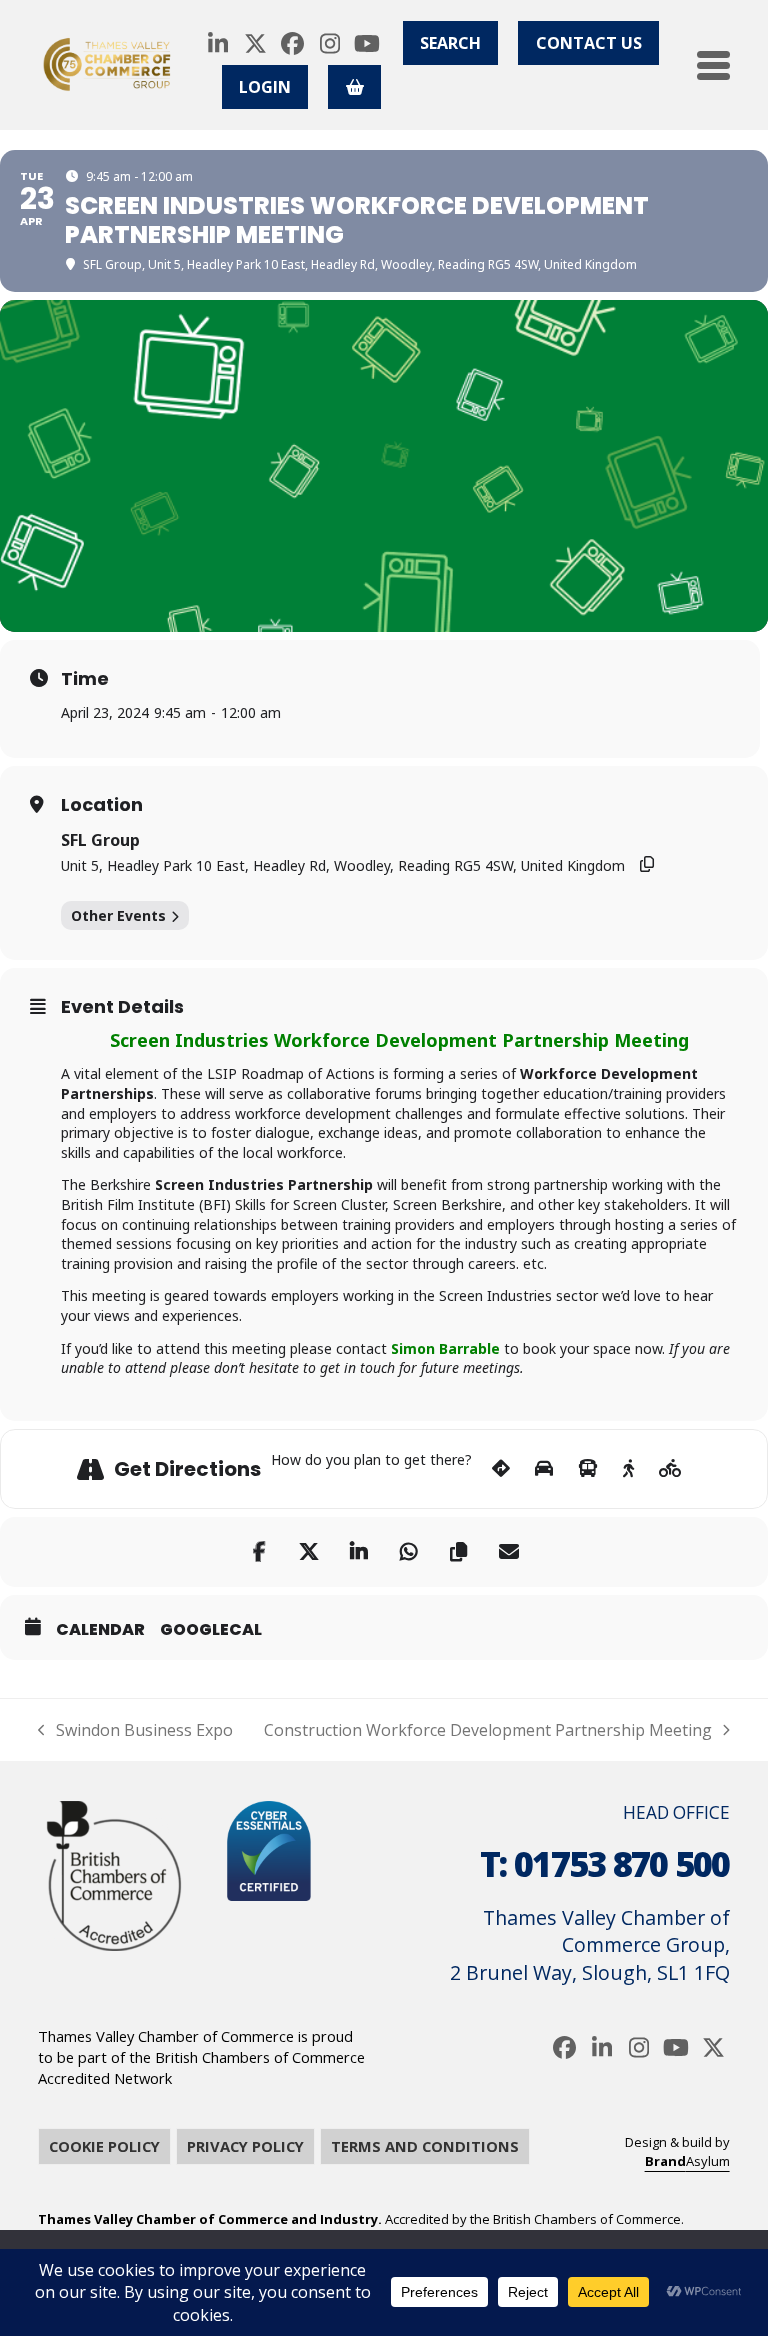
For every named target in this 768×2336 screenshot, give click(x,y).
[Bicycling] (670, 1469)
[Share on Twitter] (309, 1552)
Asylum (687, 2161)
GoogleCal (211, 1630)
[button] (713, 65)
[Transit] (588, 1469)
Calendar (100, 1630)
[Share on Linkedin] (359, 1552)
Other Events (118, 915)
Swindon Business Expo (135, 1730)
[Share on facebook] (259, 1552)
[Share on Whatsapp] (409, 1552)
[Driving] (544, 1469)
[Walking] (628, 1469)
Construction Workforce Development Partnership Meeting (488, 1730)
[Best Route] (501, 1469)
